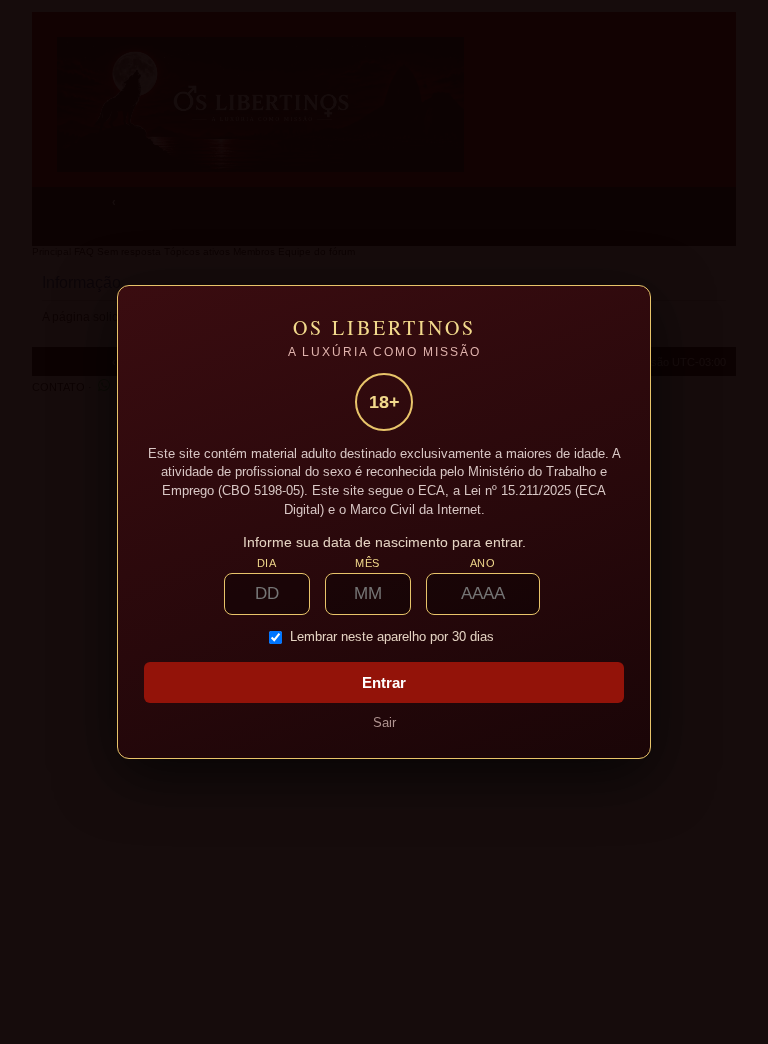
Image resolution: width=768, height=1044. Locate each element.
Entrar (384, 682)
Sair (384, 722)
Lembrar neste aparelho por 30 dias (392, 637)
